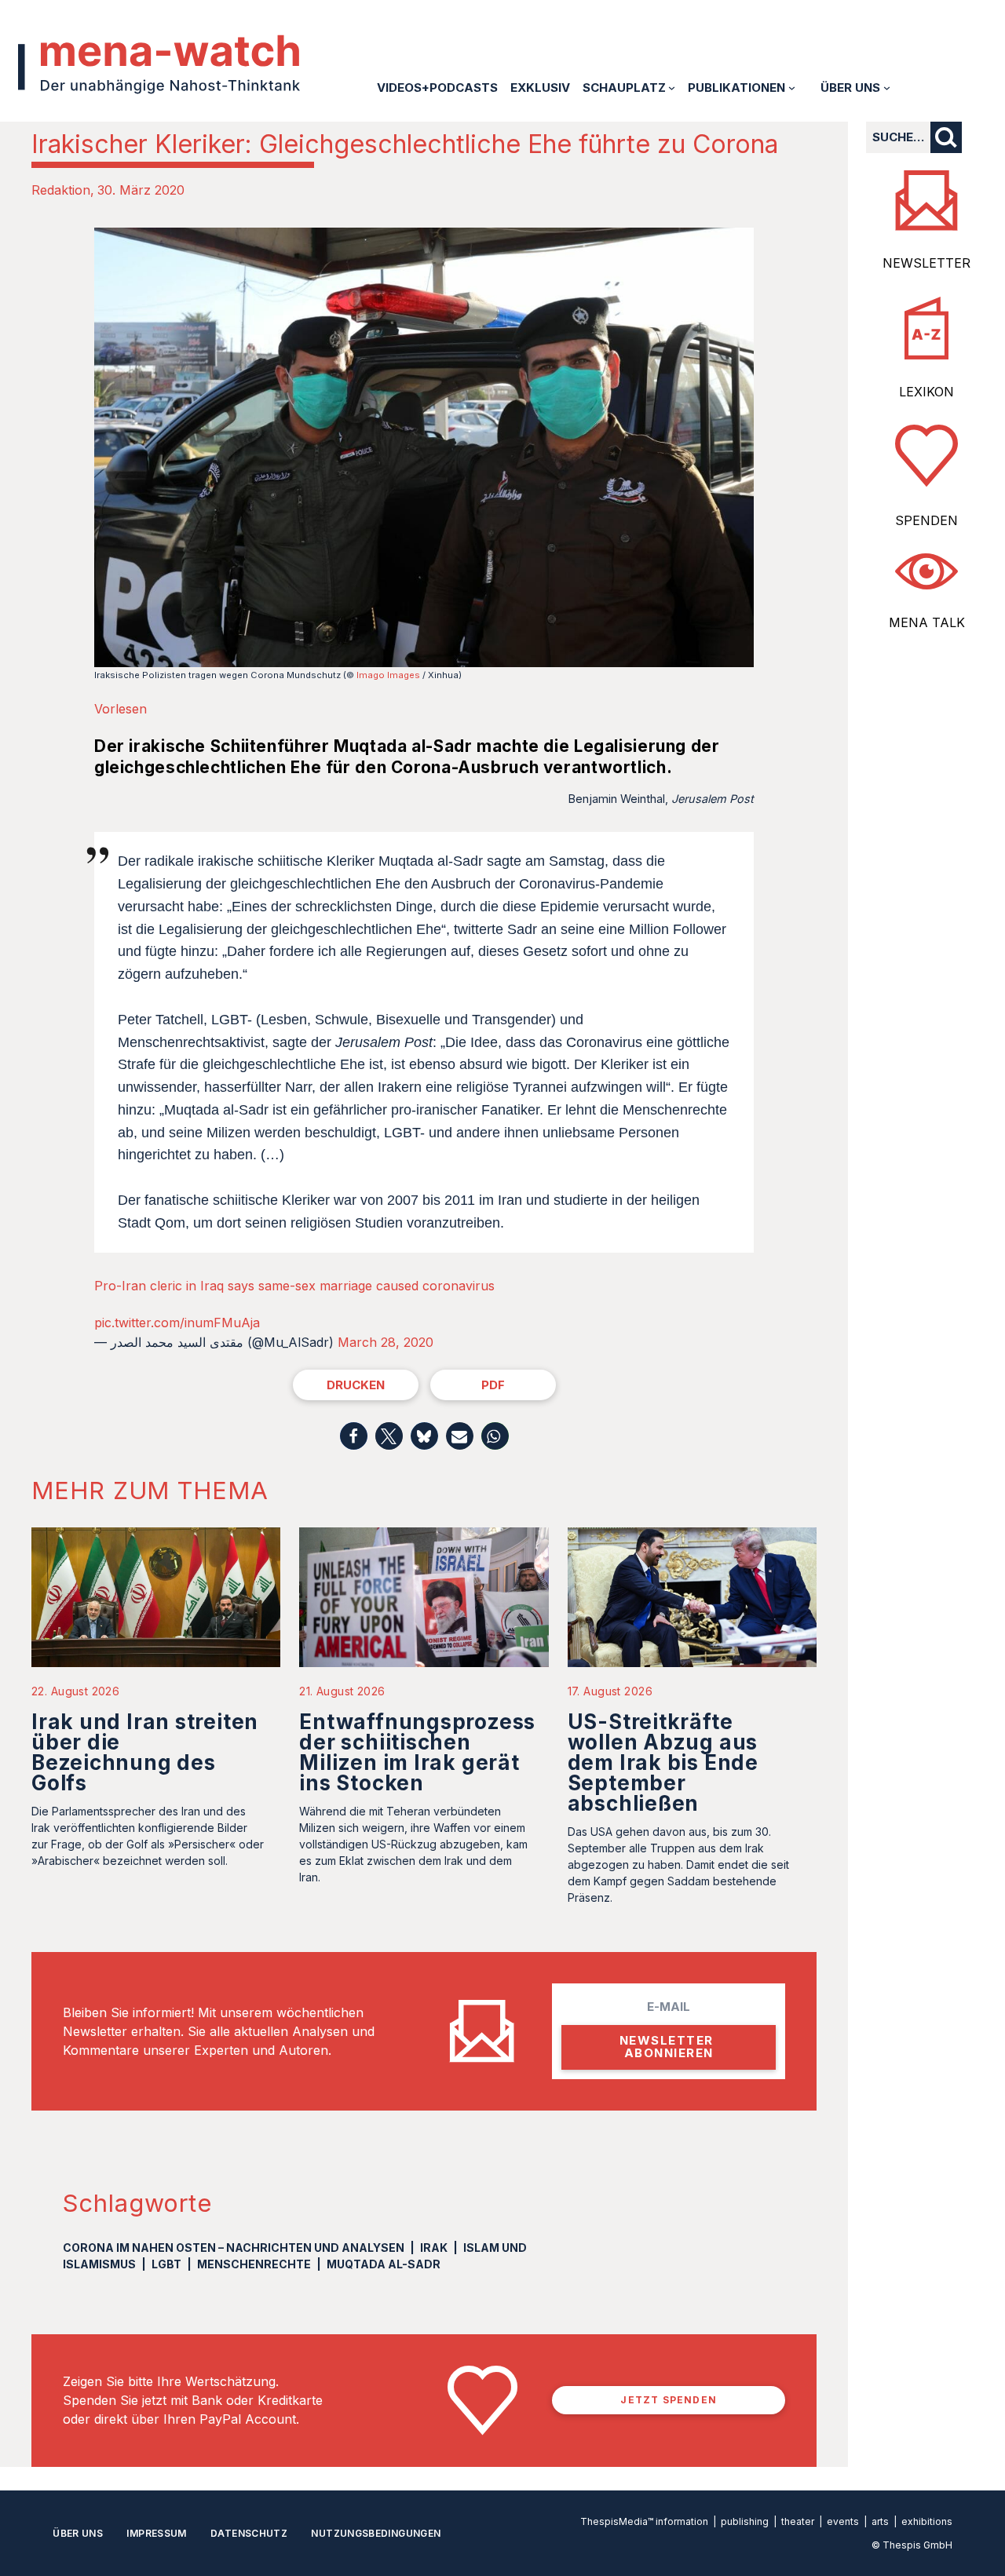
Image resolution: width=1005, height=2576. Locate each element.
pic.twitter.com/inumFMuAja (177, 1323)
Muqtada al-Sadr (384, 2264)
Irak (434, 2248)
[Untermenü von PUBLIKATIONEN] (792, 88)
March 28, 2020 (386, 1342)
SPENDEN (926, 520)
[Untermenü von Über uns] (887, 88)
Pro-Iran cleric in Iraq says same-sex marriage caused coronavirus (294, 1286)
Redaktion (61, 190)
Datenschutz (249, 2533)
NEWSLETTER (926, 263)
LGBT (166, 2264)
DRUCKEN (356, 1385)
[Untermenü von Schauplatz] (672, 88)
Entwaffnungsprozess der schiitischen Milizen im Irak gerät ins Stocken (417, 1752)
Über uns (78, 2533)
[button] (354, 1436)
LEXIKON (926, 392)
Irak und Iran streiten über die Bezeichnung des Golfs (145, 1752)
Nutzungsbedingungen (376, 2533)
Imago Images (388, 675)
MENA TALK (927, 622)
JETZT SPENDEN (669, 2400)
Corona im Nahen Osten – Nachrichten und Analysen (234, 2248)
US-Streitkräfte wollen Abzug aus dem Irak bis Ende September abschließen (663, 1762)
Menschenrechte (254, 2264)
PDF (493, 1385)
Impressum (156, 2533)
